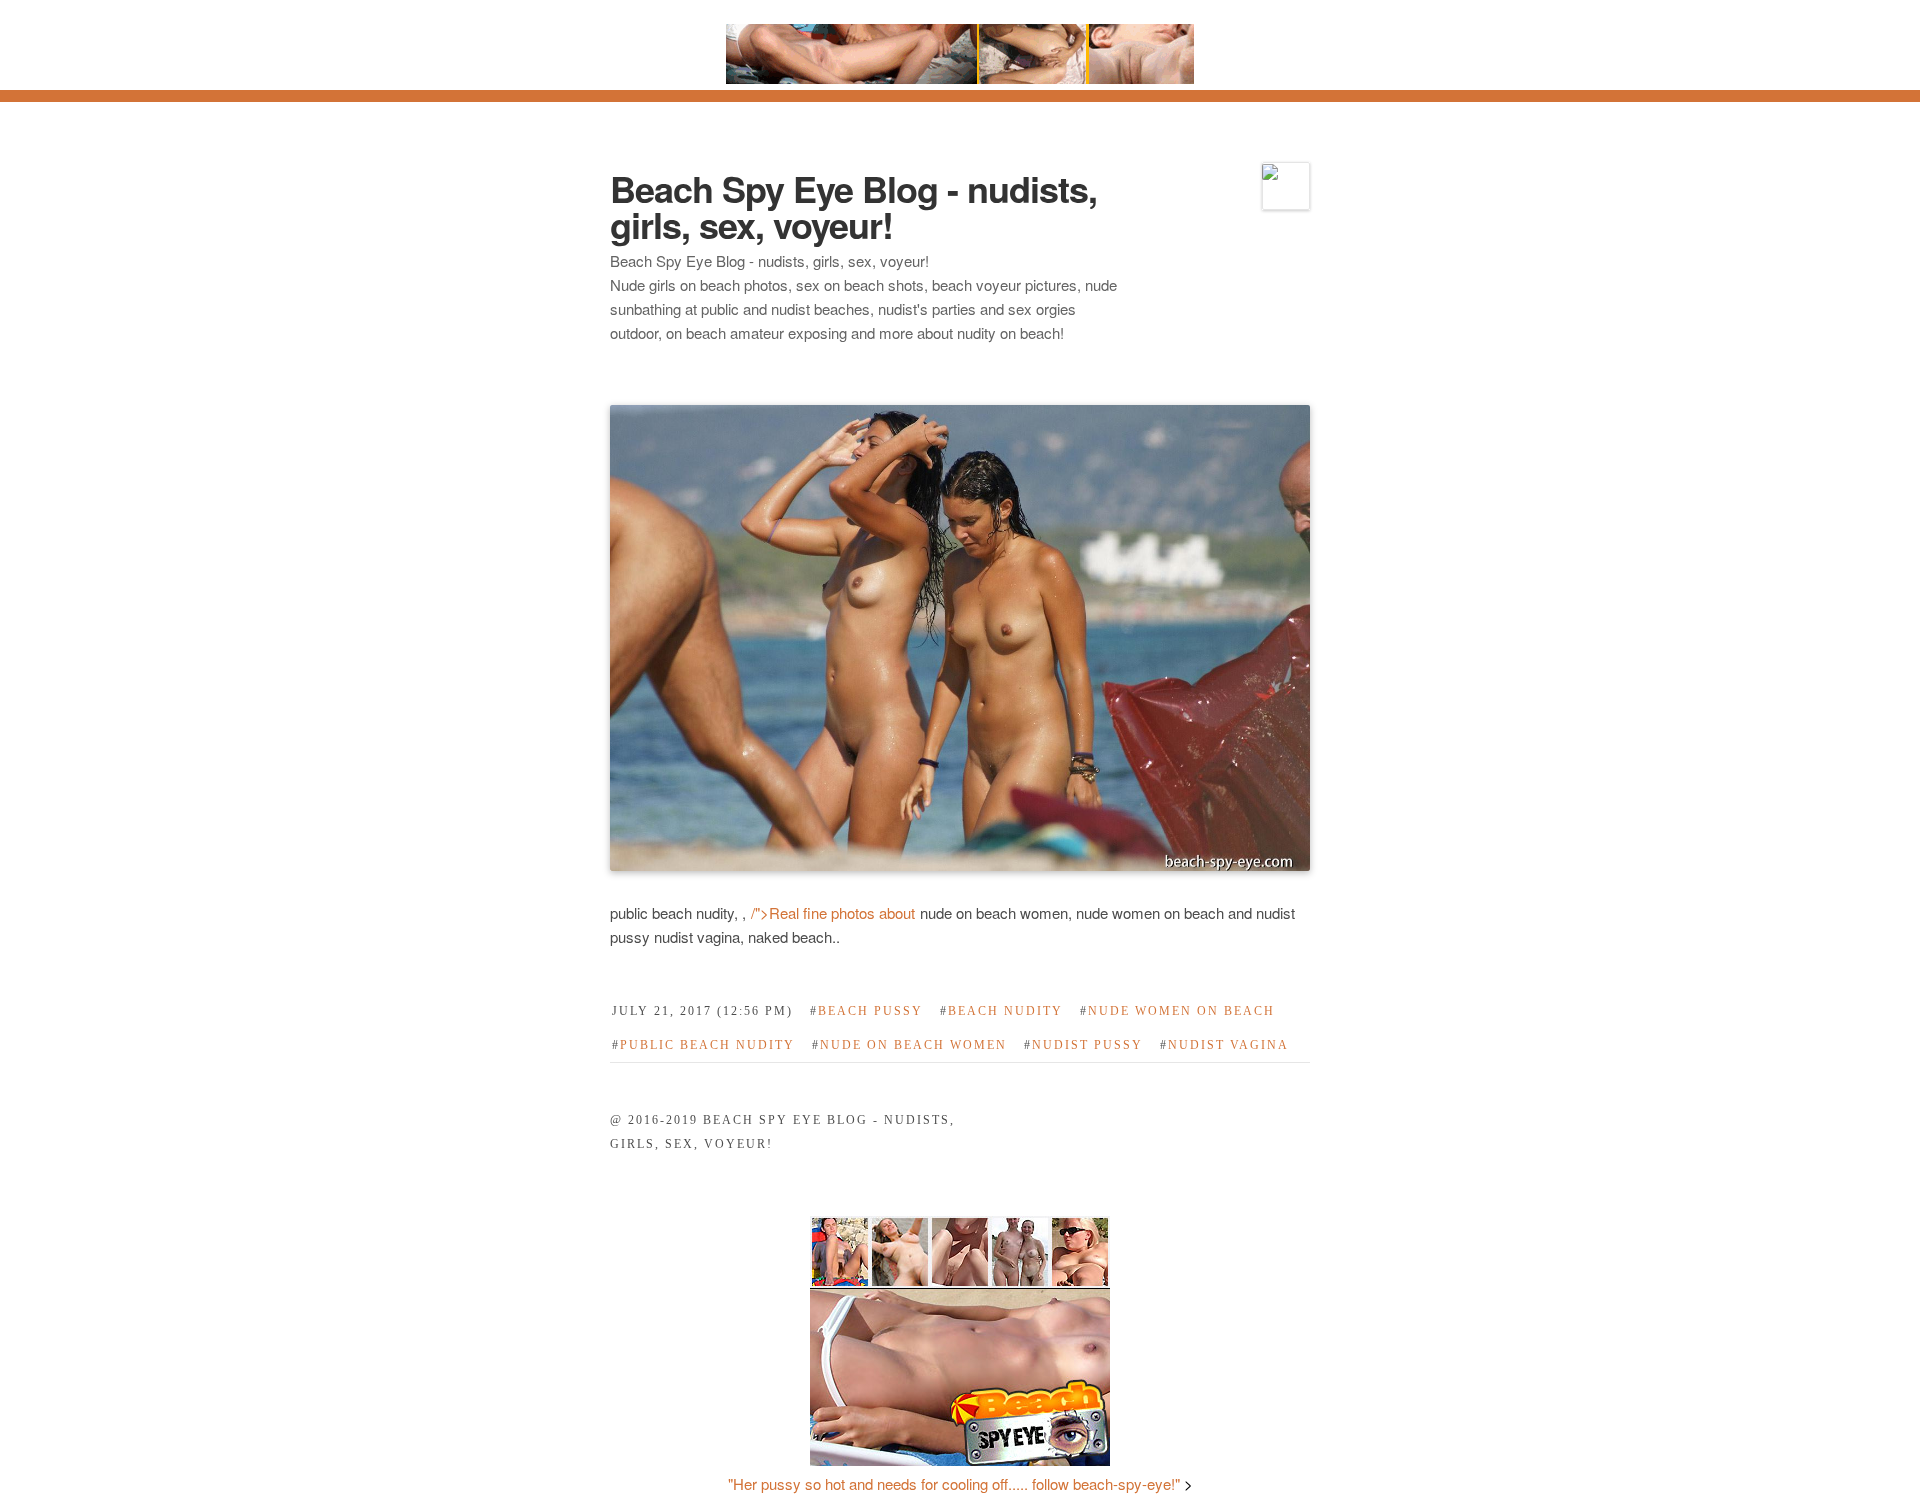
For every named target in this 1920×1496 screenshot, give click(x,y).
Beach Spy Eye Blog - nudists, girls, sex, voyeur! (853, 206)
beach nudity (1001, 1011)
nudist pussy (1083, 1045)
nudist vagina (1224, 1045)
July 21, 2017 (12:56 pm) (702, 1011)
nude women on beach (1177, 1011)
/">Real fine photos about (835, 912)
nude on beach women (909, 1045)
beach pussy (866, 1011)
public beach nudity (703, 1045)
